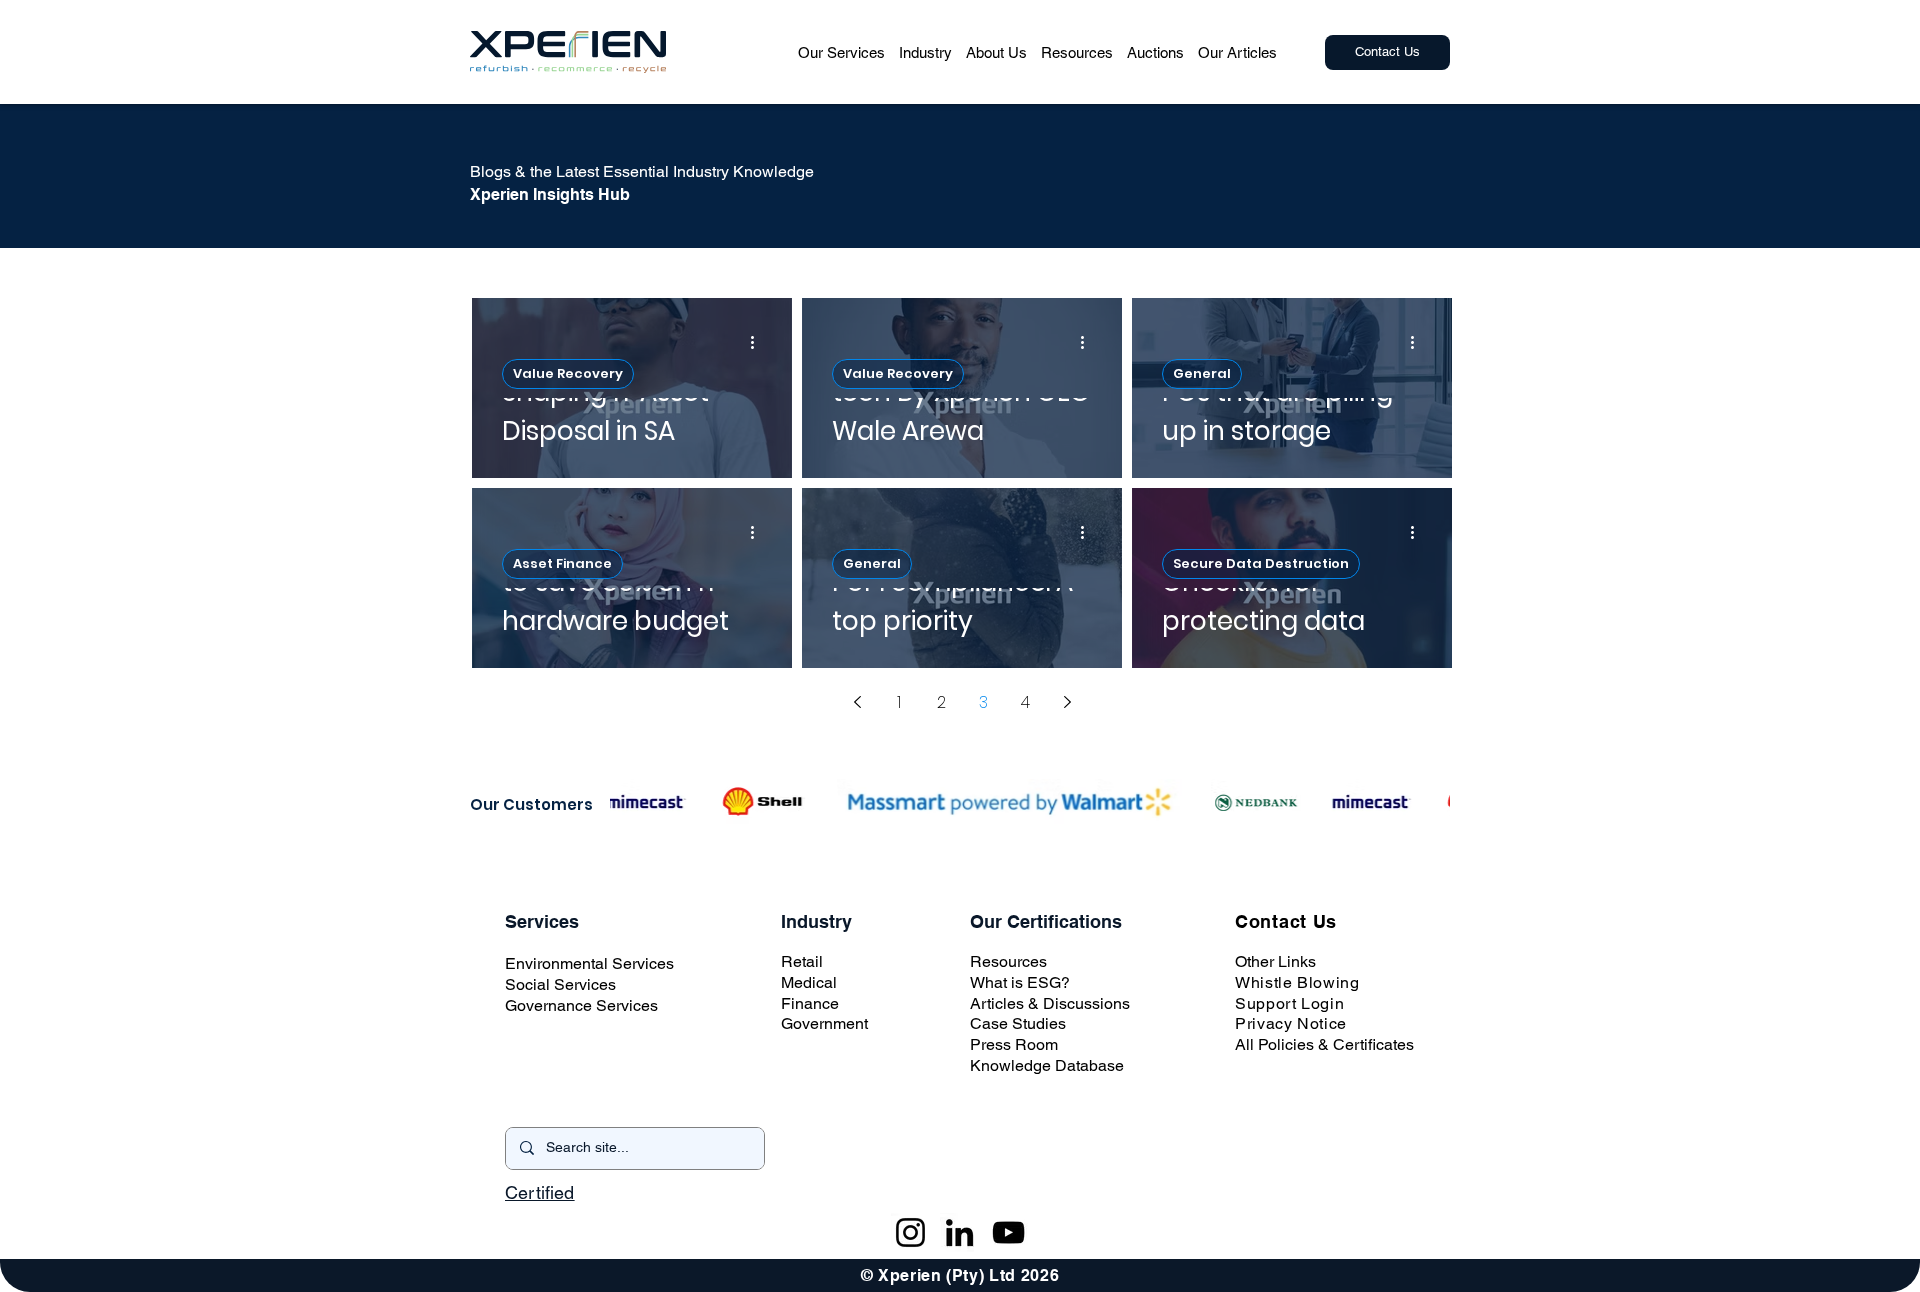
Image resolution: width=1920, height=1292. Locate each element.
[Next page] (1067, 702)
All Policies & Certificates (1324, 1044)
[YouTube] (1008, 1232)
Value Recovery (568, 373)
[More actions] (759, 342)
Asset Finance (562, 563)
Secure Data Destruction (1261, 563)
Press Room (1014, 1044)
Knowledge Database (1047, 1065)
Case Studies (1018, 1023)
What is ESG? (1020, 982)
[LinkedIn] (959, 1232)
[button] (841, 52)
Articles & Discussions (1050, 1003)
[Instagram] (910, 1232)
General (1202, 373)
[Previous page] (857, 702)
